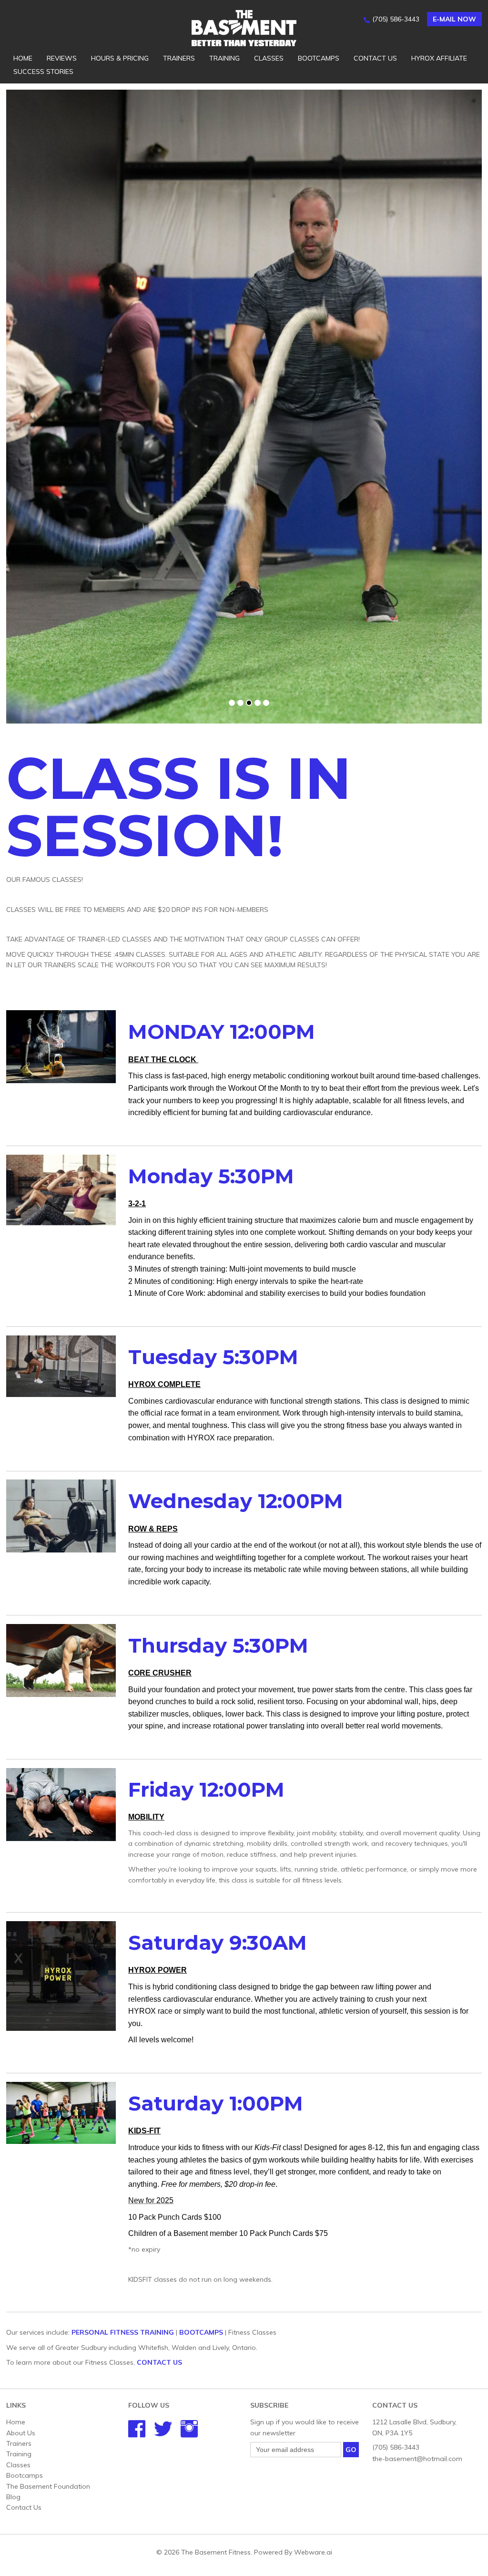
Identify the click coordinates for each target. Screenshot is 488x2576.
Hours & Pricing (120, 58)
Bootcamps (319, 58)
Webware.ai (313, 2552)
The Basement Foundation (48, 2486)
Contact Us (375, 58)
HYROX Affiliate (439, 58)
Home (23, 58)
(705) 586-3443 (396, 19)
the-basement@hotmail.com (417, 2459)
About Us (21, 2433)
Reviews (62, 58)
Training (224, 58)
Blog (13, 2497)
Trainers (179, 58)
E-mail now (454, 19)
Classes (269, 58)
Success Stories (43, 72)
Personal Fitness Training (123, 2332)
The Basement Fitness (216, 2552)
